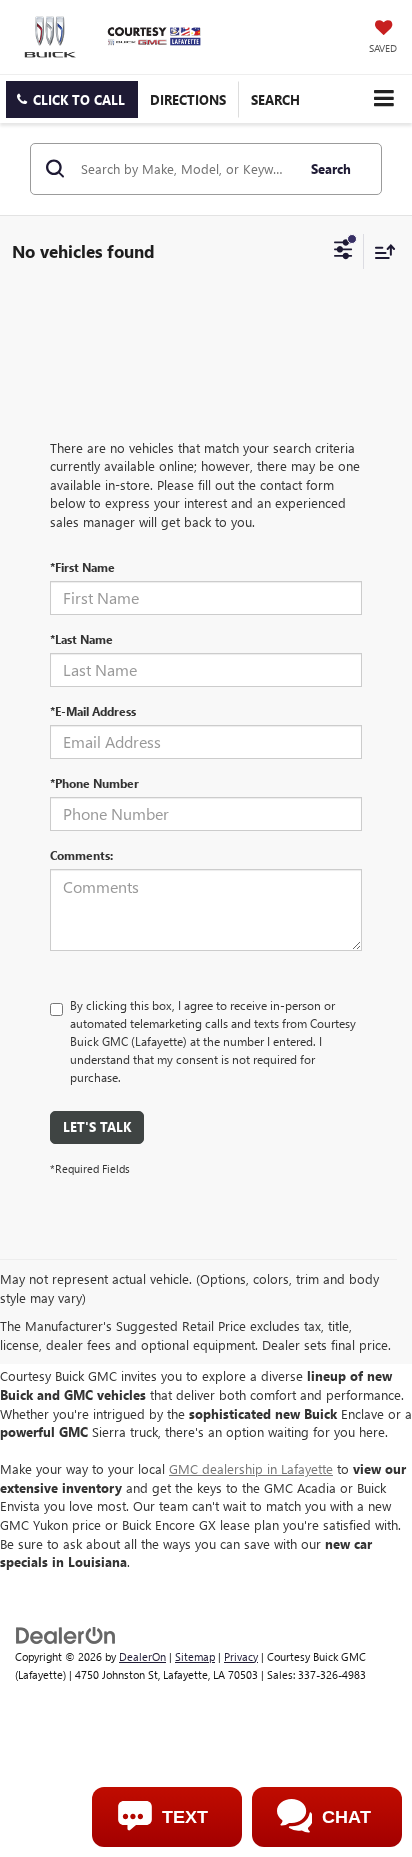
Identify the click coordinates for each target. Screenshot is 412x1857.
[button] (72, 99)
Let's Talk (97, 1126)
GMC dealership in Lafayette (251, 1468)
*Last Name (81, 639)
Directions (188, 99)
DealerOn (142, 1656)
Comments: (81, 855)
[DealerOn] (66, 1633)
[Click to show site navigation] (383, 98)
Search (331, 168)
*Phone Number (94, 783)
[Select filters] (343, 252)
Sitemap (195, 1656)
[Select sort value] (380, 251)
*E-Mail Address (93, 711)
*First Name (82, 567)
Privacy (241, 1656)
